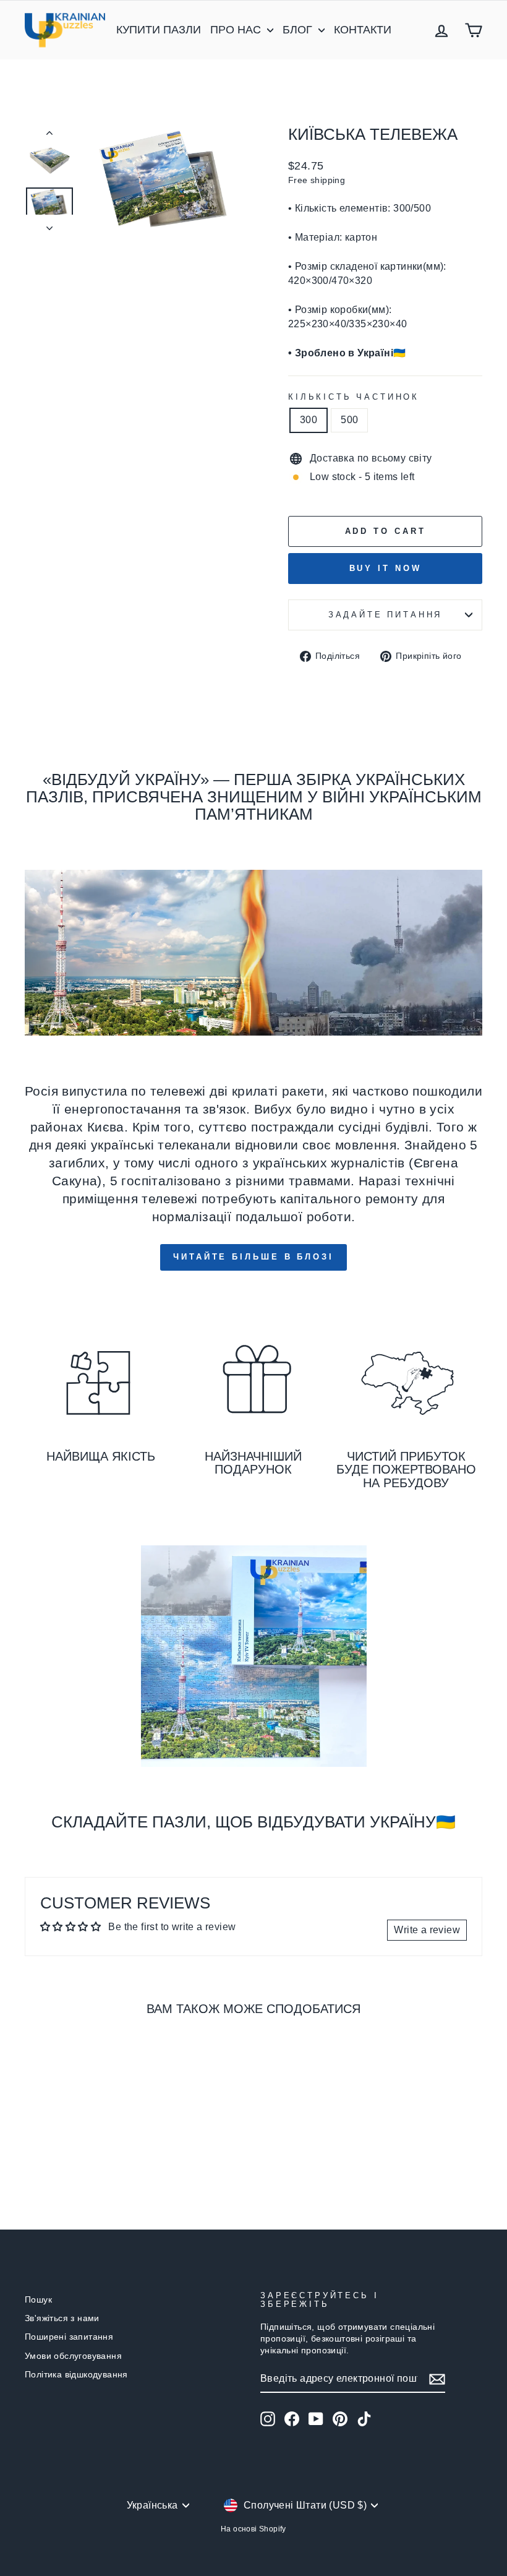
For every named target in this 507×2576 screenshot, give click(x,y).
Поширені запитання (69, 2337)
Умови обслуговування (73, 2356)
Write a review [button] (427, 1930)
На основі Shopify (253, 2529)
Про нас (237, 30)
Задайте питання (386, 615)
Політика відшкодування (76, 2375)
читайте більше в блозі (253, 1257)
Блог (299, 30)
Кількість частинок (354, 397)
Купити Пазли (159, 30)
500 (349, 420)
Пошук (38, 2300)
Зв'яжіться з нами (62, 2318)
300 (309, 420)
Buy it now (386, 568)
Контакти (363, 30)
